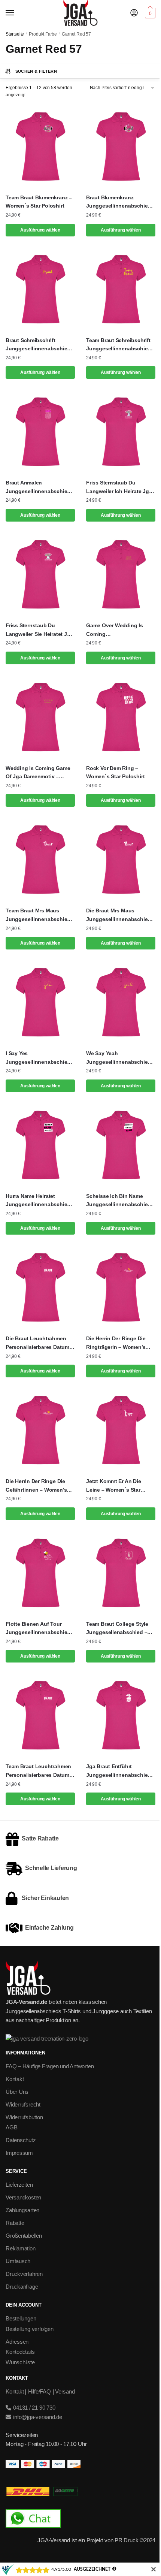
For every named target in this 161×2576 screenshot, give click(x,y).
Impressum (19, 2153)
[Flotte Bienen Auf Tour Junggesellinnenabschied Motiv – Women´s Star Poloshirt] (40, 1573)
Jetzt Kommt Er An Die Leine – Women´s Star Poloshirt (114, 1486)
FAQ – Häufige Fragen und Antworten (50, 2066)
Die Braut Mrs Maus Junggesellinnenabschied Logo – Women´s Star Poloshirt (119, 915)
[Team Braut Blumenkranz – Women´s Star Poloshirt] (40, 147)
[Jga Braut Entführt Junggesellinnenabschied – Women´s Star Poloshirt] (121, 1715)
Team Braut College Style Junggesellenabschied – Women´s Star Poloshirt (117, 1629)
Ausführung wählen (40, 230)
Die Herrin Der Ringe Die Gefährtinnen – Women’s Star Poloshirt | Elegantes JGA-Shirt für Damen (37, 1486)
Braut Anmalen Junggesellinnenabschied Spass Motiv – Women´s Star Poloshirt (38, 487)
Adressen (17, 2342)
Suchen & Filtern (36, 71)
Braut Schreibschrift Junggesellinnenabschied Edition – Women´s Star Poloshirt (38, 345)
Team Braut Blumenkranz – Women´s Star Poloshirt (39, 202)
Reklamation (21, 2248)
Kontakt (15, 2079)
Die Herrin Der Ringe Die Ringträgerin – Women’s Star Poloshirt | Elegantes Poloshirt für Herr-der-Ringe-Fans (118, 1343)
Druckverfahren (24, 2274)
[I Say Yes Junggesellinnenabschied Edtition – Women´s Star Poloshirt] (40, 1002)
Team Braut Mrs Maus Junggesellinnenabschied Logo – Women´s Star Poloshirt (38, 915)
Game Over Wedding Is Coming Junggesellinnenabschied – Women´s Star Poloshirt (121, 630)
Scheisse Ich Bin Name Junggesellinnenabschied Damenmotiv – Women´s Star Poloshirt (119, 1201)
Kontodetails (20, 2352)
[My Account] (134, 13)
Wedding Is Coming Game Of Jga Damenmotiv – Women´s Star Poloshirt (38, 773)
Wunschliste (20, 2362)
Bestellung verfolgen (30, 2329)
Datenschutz (21, 2140)
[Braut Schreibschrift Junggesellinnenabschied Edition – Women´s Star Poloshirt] (40, 289)
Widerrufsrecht (23, 2104)
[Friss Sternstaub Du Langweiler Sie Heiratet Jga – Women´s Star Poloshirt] (40, 574)
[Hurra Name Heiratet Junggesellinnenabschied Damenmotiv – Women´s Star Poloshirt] (40, 1145)
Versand (65, 2391)
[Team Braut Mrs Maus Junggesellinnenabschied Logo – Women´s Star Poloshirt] (40, 860)
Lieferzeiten (19, 2185)
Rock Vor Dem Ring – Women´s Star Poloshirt (115, 772)
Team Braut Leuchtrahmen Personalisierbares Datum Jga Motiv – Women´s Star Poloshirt (38, 1771)
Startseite (15, 34)
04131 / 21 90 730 (34, 2408)
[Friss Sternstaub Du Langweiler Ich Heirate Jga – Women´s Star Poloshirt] (121, 432)
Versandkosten (23, 2197)
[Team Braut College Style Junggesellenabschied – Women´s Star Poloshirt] (121, 1573)
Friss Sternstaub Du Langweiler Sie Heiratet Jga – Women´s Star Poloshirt (39, 630)
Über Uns (17, 2092)
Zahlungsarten (22, 2210)
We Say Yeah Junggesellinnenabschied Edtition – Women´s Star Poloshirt (119, 1058)
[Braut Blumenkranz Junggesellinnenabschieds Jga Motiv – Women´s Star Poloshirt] (121, 147)
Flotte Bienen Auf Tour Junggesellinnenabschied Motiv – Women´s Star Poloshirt (38, 1629)
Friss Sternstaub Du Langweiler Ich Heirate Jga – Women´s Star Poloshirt (119, 487)
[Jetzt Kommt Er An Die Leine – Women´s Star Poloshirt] (121, 1430)
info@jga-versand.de (37, 2417)
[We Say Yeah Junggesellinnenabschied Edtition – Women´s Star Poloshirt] (121, 1002)
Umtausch (18, 2261)
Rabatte (15, 2223)
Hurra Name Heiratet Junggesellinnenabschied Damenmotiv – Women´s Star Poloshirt (38, 1201)
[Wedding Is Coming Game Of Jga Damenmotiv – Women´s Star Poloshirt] (40, 717)
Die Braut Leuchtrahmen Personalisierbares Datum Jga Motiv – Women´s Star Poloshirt (38, 1343)
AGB (11, 2127)
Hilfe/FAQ (40, 2391)
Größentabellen (24, 2236)
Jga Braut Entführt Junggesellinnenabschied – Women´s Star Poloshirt (121, 1771)
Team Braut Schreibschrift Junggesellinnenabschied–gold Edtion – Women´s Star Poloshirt (120, 345)
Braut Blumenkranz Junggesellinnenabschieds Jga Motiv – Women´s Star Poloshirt (120, 202)
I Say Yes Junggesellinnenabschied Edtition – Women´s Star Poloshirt (38, 1058)
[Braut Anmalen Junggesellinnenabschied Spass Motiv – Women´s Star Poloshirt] (40, 432)
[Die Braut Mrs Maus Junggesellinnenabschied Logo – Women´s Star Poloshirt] (121, 860)
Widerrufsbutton (24, 2117)
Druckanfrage (22, 2287)
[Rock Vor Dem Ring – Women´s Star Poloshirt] (121, 717)
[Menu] (17, 13)
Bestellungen (21, 2318)
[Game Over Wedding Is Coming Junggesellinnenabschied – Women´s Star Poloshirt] (121, 574)
